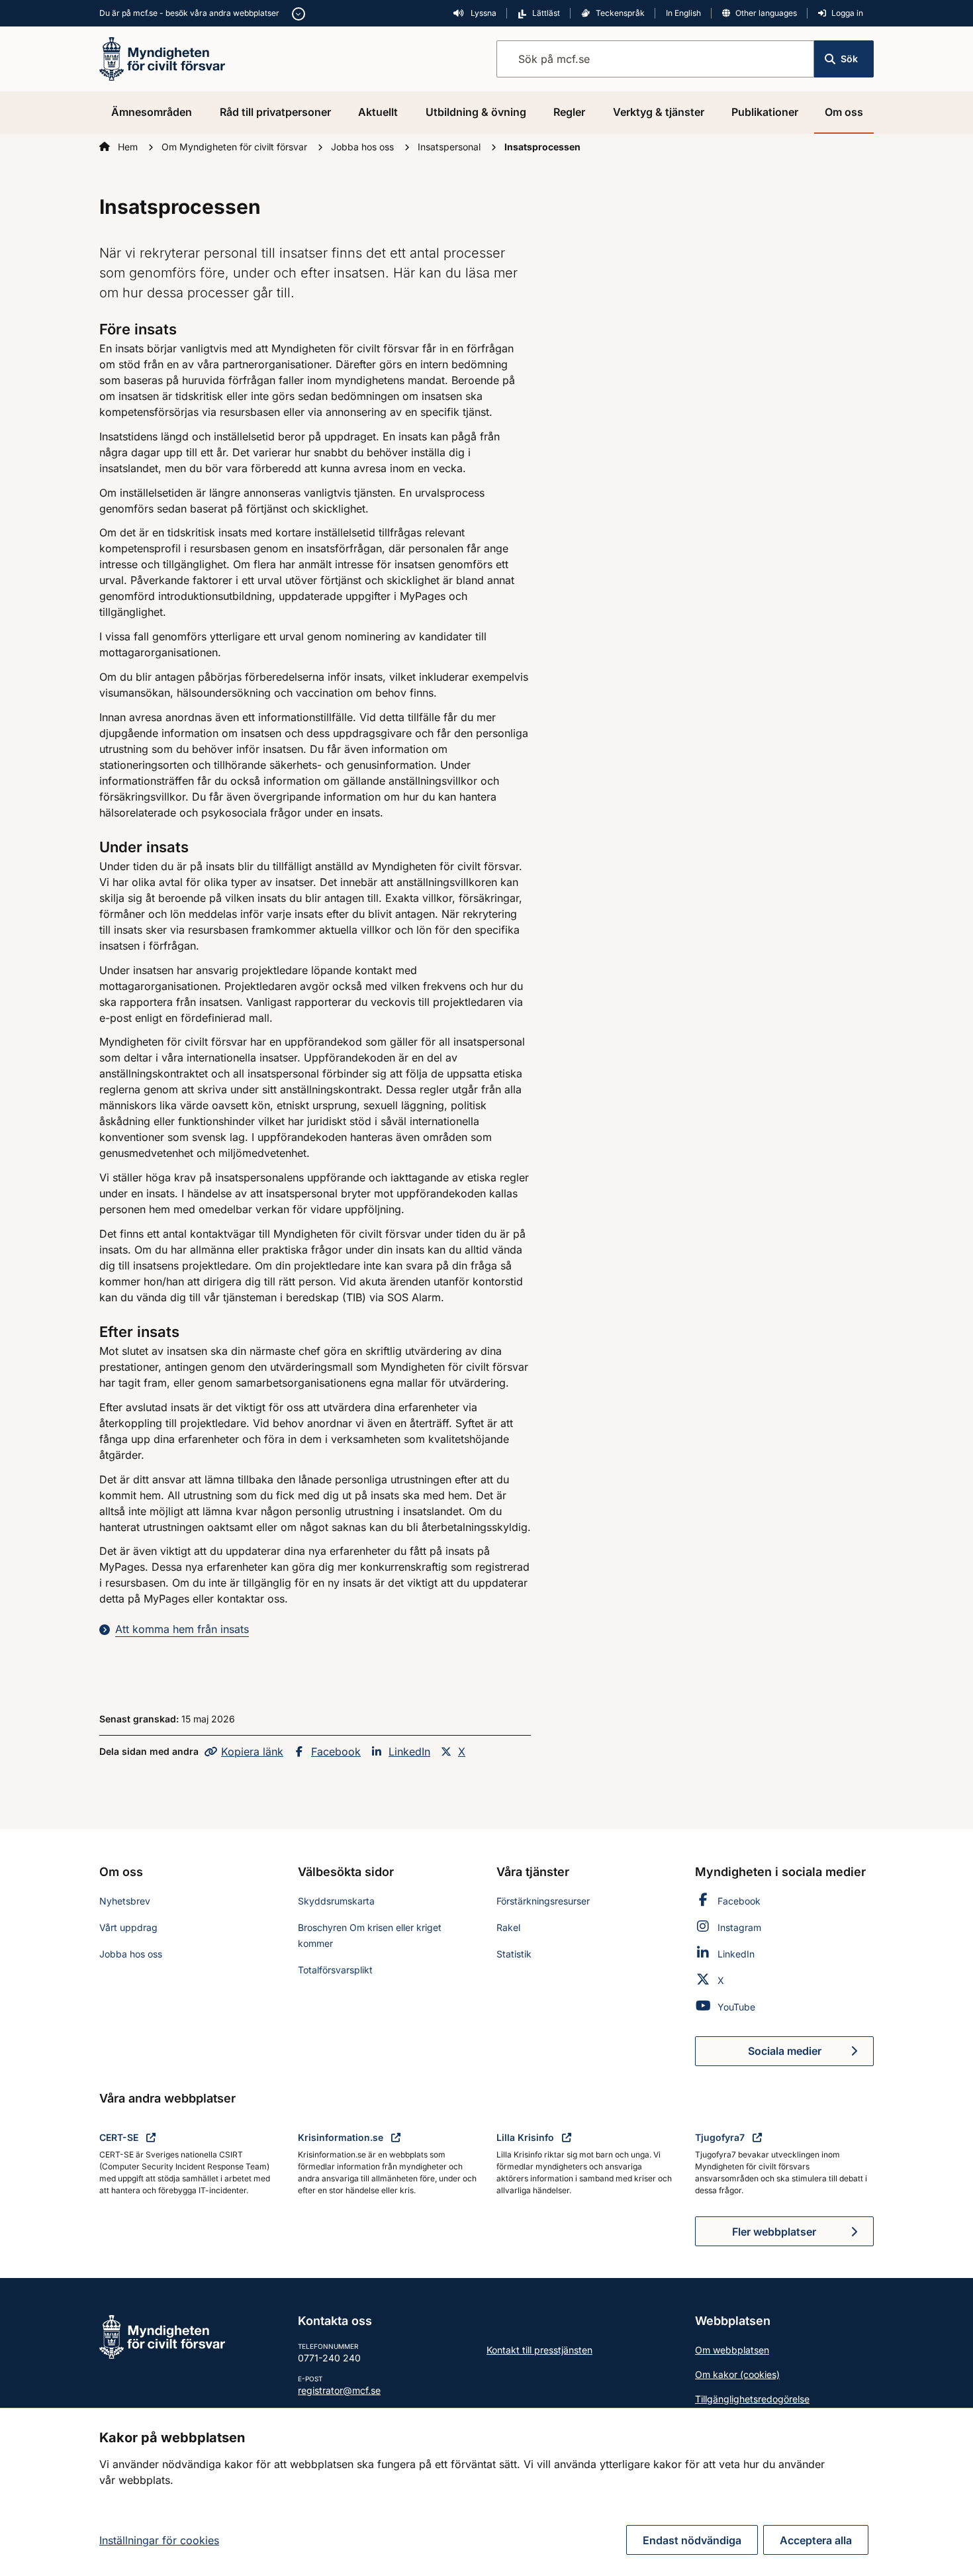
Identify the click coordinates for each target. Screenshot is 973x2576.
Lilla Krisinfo (527, 2137)
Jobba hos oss (364, 147)
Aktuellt (378, 112)
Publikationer (765, 112)
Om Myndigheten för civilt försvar (236, 147)
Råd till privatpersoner (275, 112)
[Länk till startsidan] (162, 58)
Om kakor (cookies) (737, 2374)
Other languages (766, 13)
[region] (486, 2492)
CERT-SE (120, 2137)
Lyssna (483, 13)
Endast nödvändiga (692, 2540)
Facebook (336, 1752)
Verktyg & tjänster (659, 112)
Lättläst (546, 13)
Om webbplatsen (732, 2350)
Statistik (514, 1954)
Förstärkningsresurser (543, 1901)
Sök (849, 59)
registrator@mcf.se (339, 2390)
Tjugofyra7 (721, 2137)
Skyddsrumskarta (336, 1901)
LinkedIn (409, 1752)
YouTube (736, 2007)
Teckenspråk (620, 13)
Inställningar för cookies (159, 2540)
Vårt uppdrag (128, 1927)
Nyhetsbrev (125, 1901)
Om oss (844, 112)
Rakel (508, 1927)
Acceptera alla (816, 2540)
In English (683, 13)
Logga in (847, 13)
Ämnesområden (152, 112)
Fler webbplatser (774, 2232)
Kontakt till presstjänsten (539, 2350)
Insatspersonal (450, 147)
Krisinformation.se (342, 2137)
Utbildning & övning (476, 112)
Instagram (739, 1927)
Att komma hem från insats (182, 1629)
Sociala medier (811, 2055)
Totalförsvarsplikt (335, 1970)
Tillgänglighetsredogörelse (752, 2399)
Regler (569, 112)
